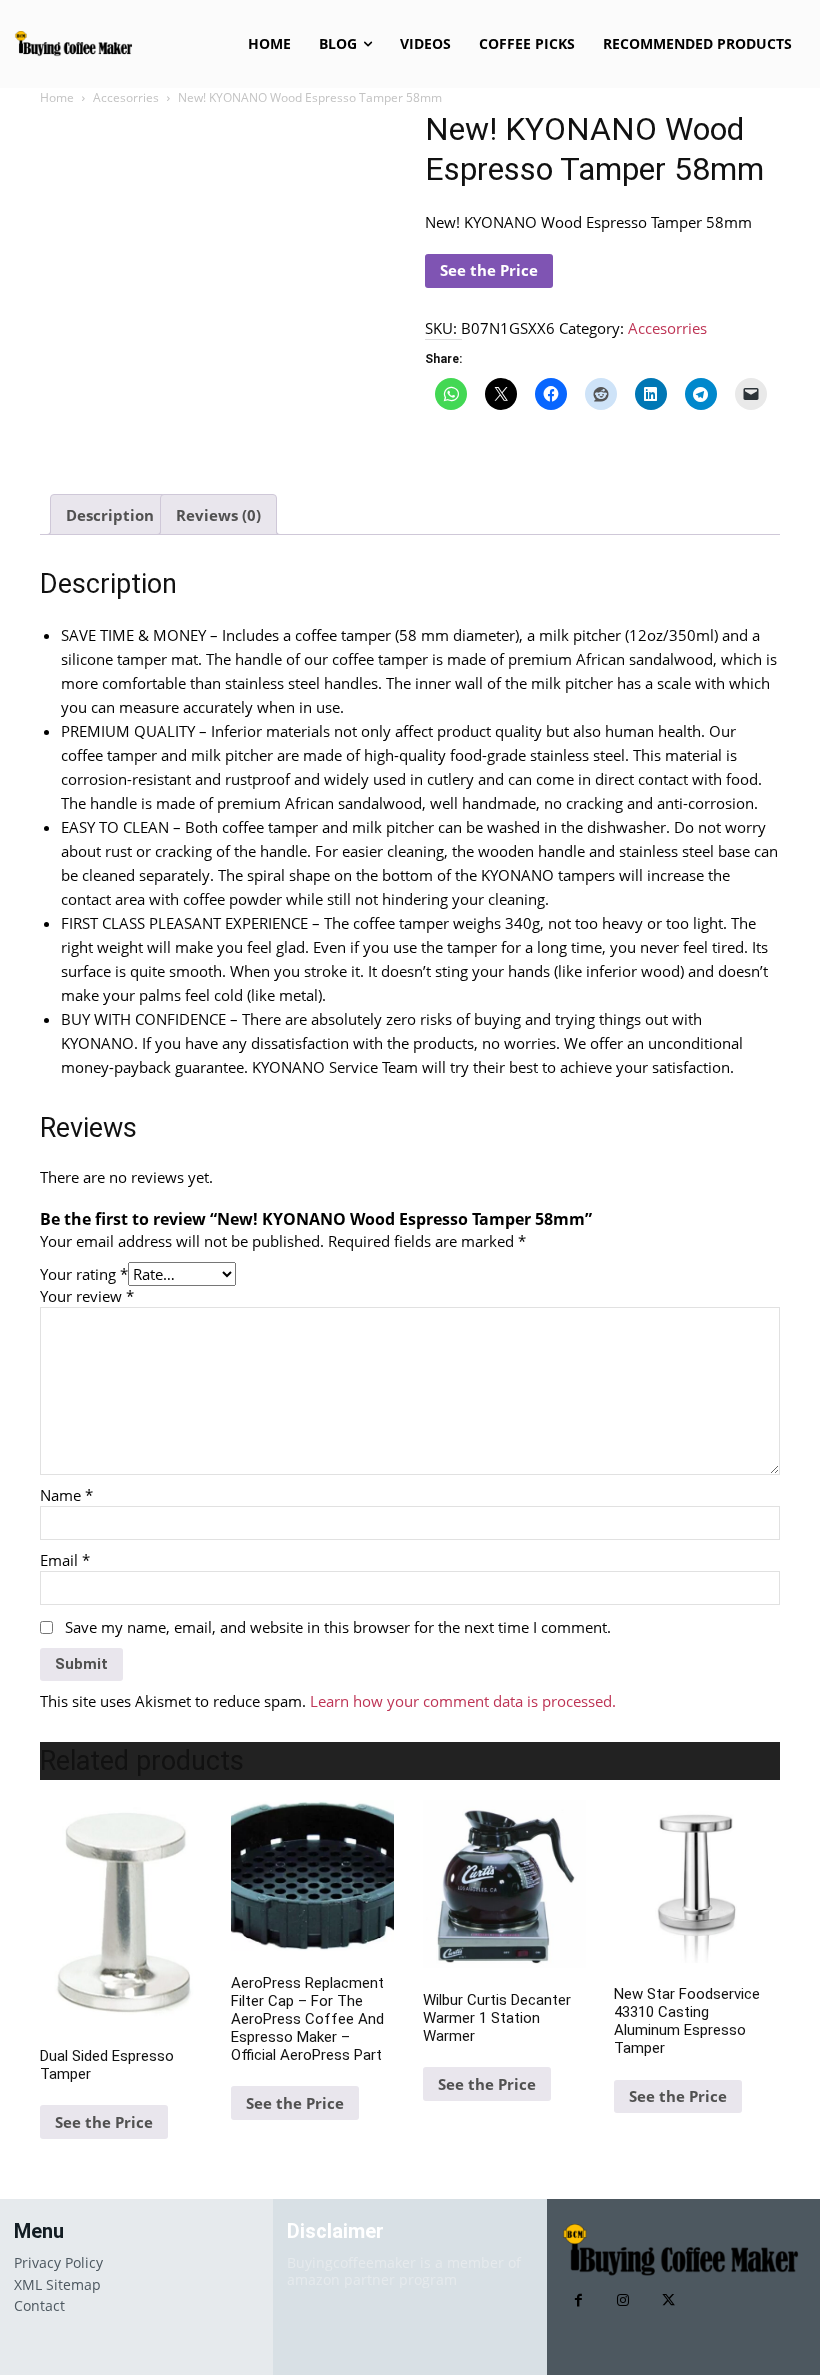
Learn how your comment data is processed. (463, 1701)
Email (65, 1560)
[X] (668, 2300)
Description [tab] (110, 515)
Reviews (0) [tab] (218, 515)
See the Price (489, 270)
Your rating (84, 1274)
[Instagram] (623, 2300)
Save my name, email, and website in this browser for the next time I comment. (338, 1627)
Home (57, 97)
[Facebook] (578, 2300)
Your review (87, 1296)
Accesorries (126, 97)
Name (66, 1495)
